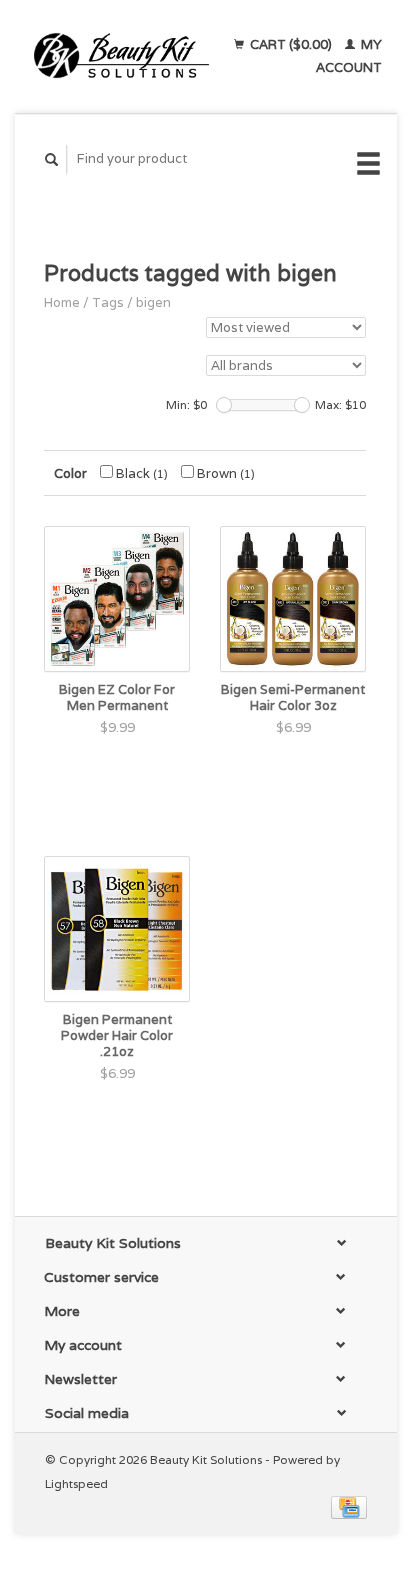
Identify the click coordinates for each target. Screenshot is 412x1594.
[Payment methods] (349, 1506)
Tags (108, 302)
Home (62, 302)
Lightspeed (76, 1483)
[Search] (52, 159)
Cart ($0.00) (291, 44)
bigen (153, 302)
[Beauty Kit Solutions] (121, 56)
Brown (224, 473)
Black (140, 473)
